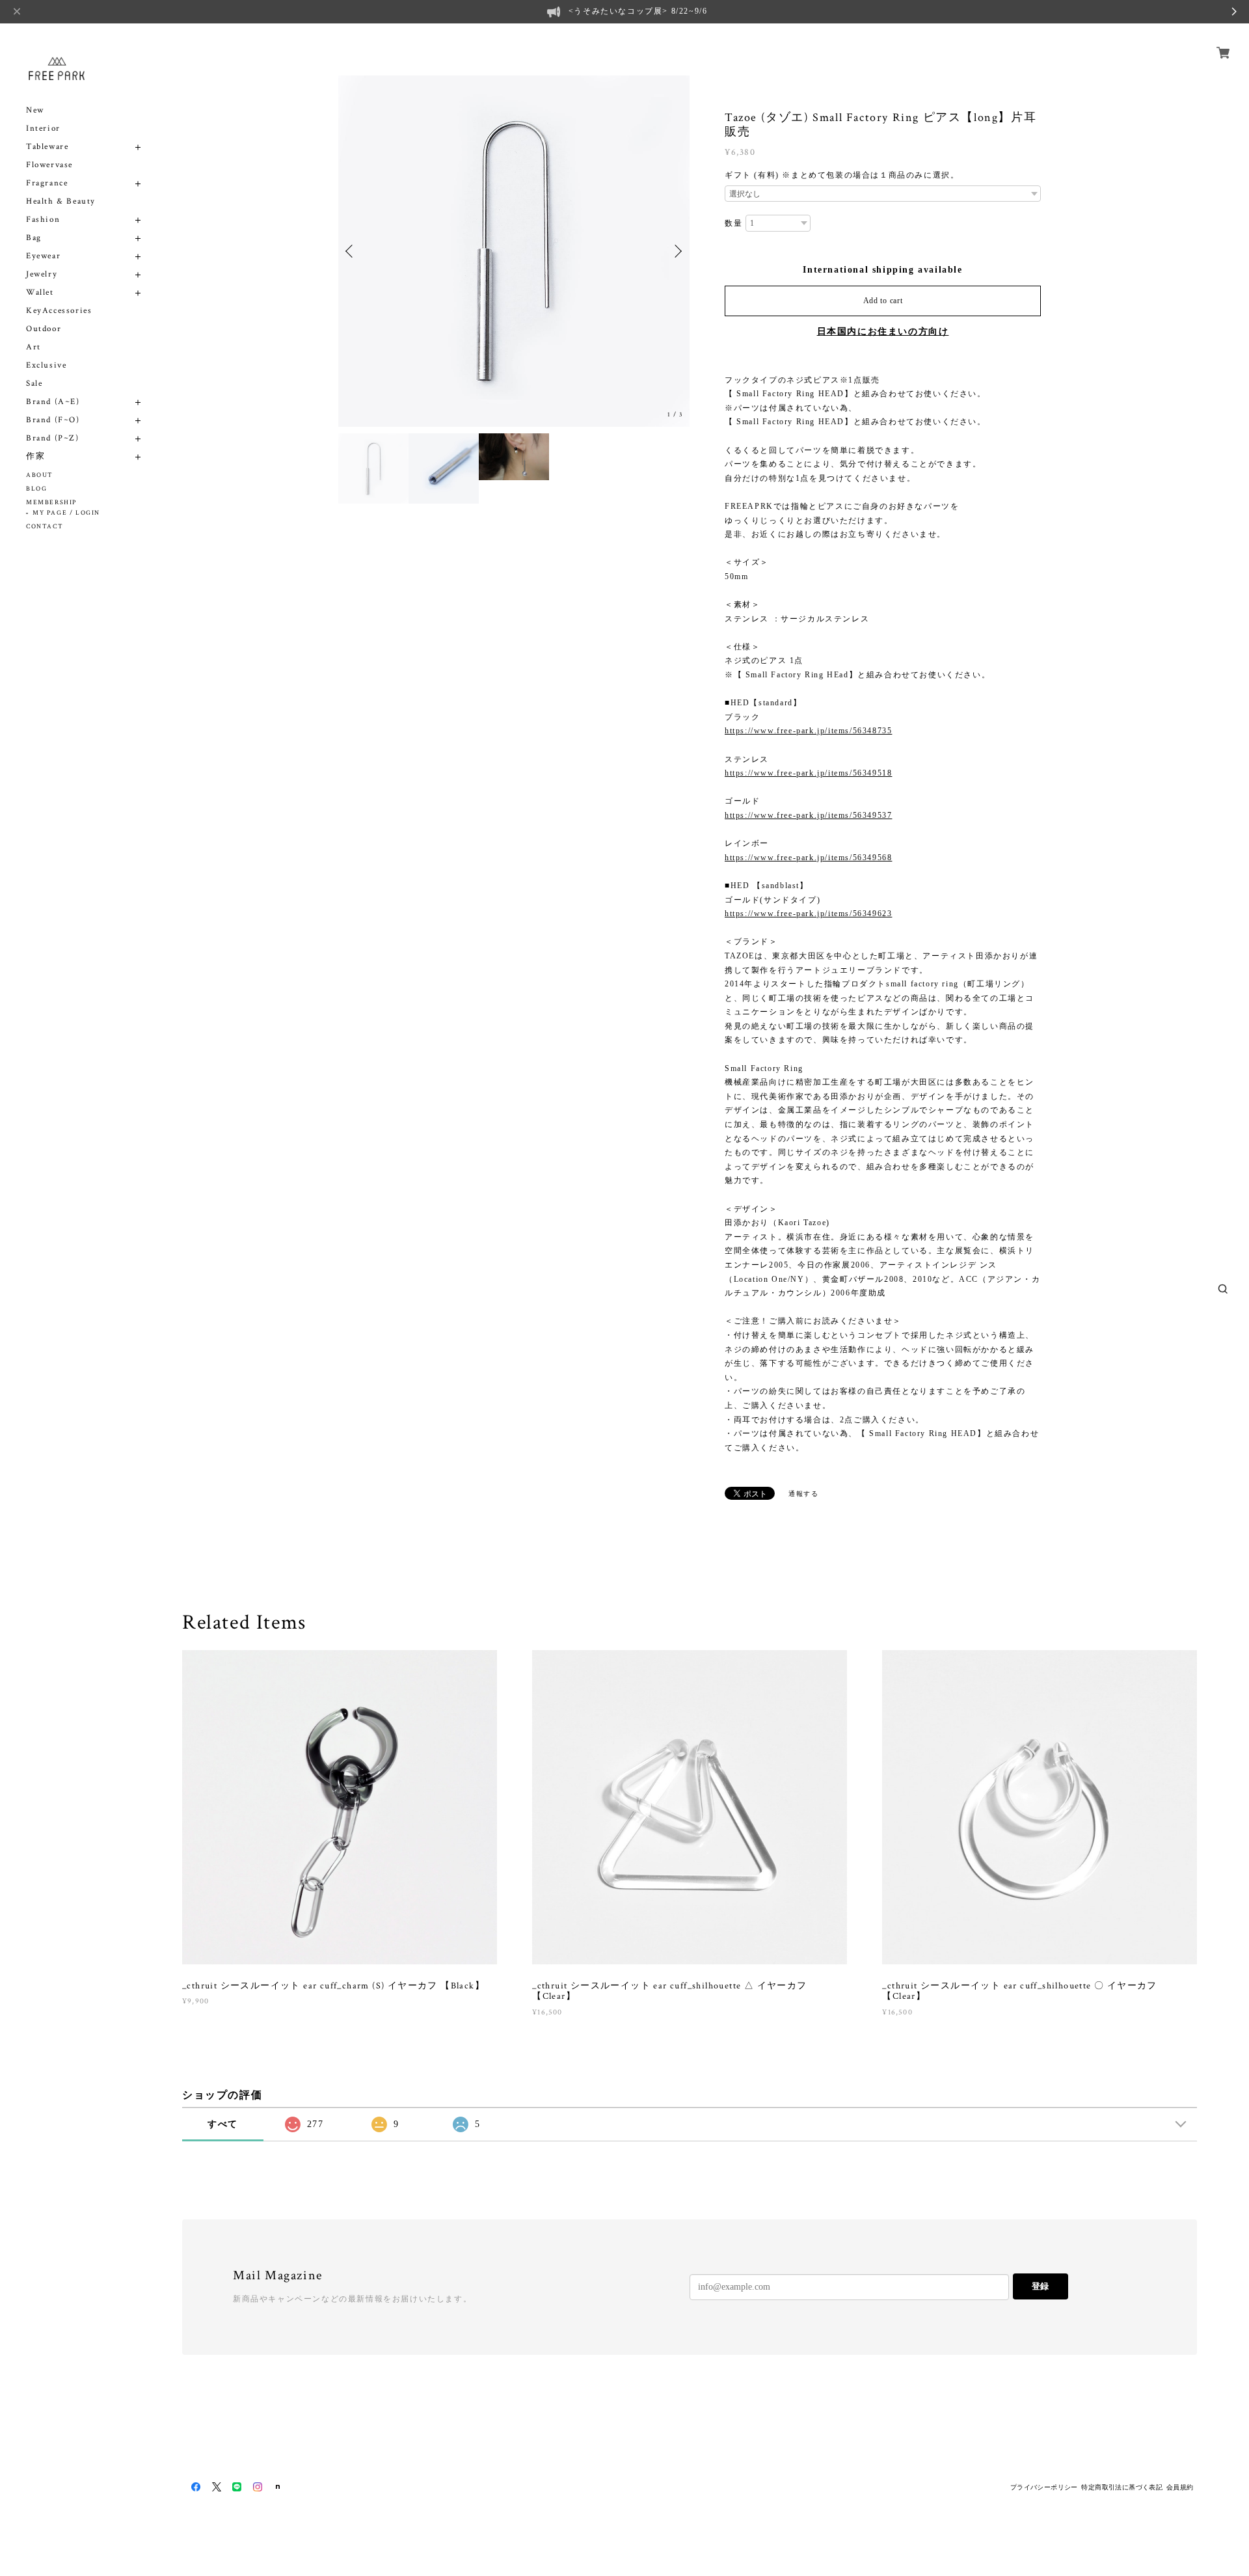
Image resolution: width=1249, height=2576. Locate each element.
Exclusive (46, 365)
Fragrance (47, 183)
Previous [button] (351, 251)
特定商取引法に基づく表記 (1122, 2487)
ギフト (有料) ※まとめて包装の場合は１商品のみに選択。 (842, 175)
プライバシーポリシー (1044, 2487)
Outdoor (44, 329)
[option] (514, 251)
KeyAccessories (59, 311)
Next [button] (677, 251)
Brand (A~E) (53, 402)
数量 (733, 223)
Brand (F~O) (53, 420)
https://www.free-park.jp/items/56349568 (808, 858)
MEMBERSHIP (51, 503)
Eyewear (43, 256)
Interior (43, 129)
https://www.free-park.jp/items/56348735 (808, 731)
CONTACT (45, 527)
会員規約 (1180, 2487)
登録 (1040, 2286)
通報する (803, 1494)
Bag (34, 238)
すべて (223, 2124)
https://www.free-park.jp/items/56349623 (808, 914)
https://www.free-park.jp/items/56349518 (808, 773)
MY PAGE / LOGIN (66, 513)
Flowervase (49, 165)
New (35, 110)
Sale (34, 384)
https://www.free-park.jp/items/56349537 (808, 815)
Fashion (43, 220)
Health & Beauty (61, 201)
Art (34, 347)
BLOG (36, 489)
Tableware (47, 147)
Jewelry (42, 274)
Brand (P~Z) (53, 438)
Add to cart (883, 301)
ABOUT (40, 475)
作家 (35, 456)
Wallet (40, 292)
